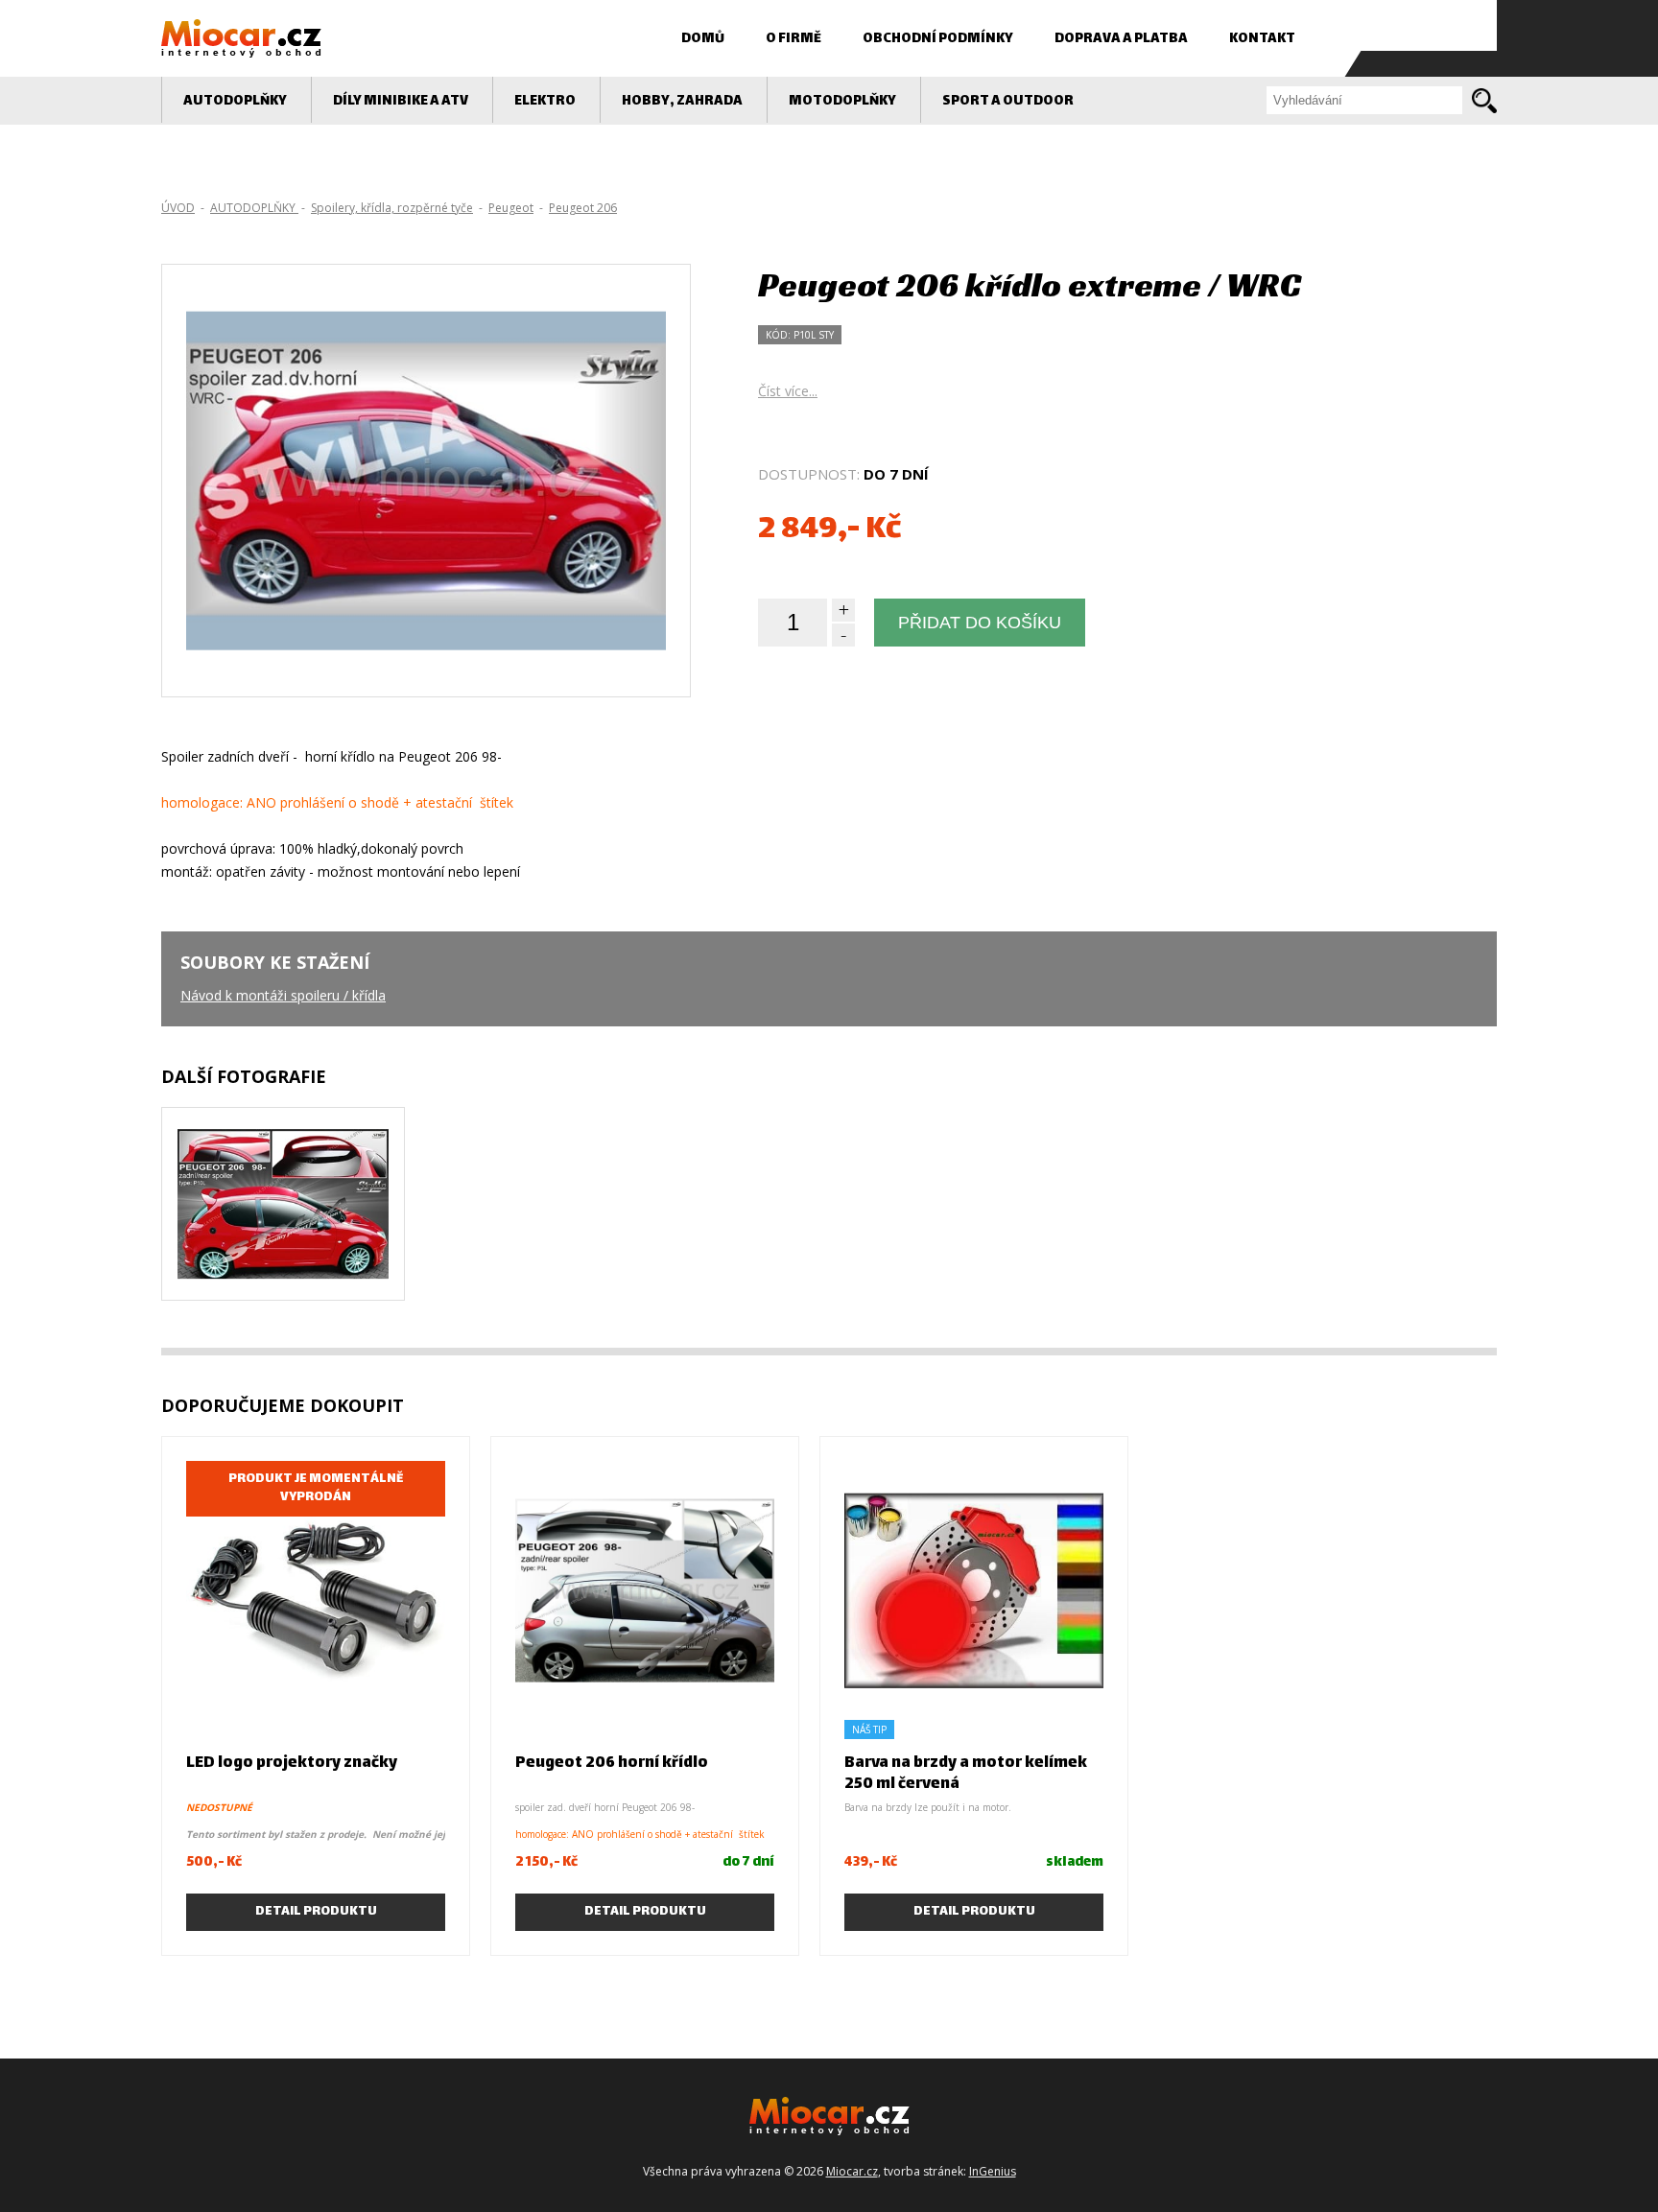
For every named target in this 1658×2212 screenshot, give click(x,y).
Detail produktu (316, 1912)
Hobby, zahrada (682, 101)
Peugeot (511, 208)
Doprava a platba (1121, 39)
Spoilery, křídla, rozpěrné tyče (392, 208)
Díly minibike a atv (401, 101)
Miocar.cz (852, 2171)
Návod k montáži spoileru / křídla (283, 995)
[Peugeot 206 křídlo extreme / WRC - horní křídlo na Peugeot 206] (283, 1253)
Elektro (545, 101)
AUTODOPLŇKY (235, 101)
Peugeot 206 (583, 208)
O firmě (793, 39)
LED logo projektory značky (292, 1764)
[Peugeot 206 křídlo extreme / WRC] (426, 599)
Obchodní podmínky (938, 39)
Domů (703, 39)
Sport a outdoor (1008, 101)
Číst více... (788, 391)
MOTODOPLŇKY (842, 101)
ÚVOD (178, 208)
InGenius (993, 2171)
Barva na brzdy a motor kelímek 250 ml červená (966, 1774)
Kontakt (1262, 39)
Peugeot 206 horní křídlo (612, 1764)
